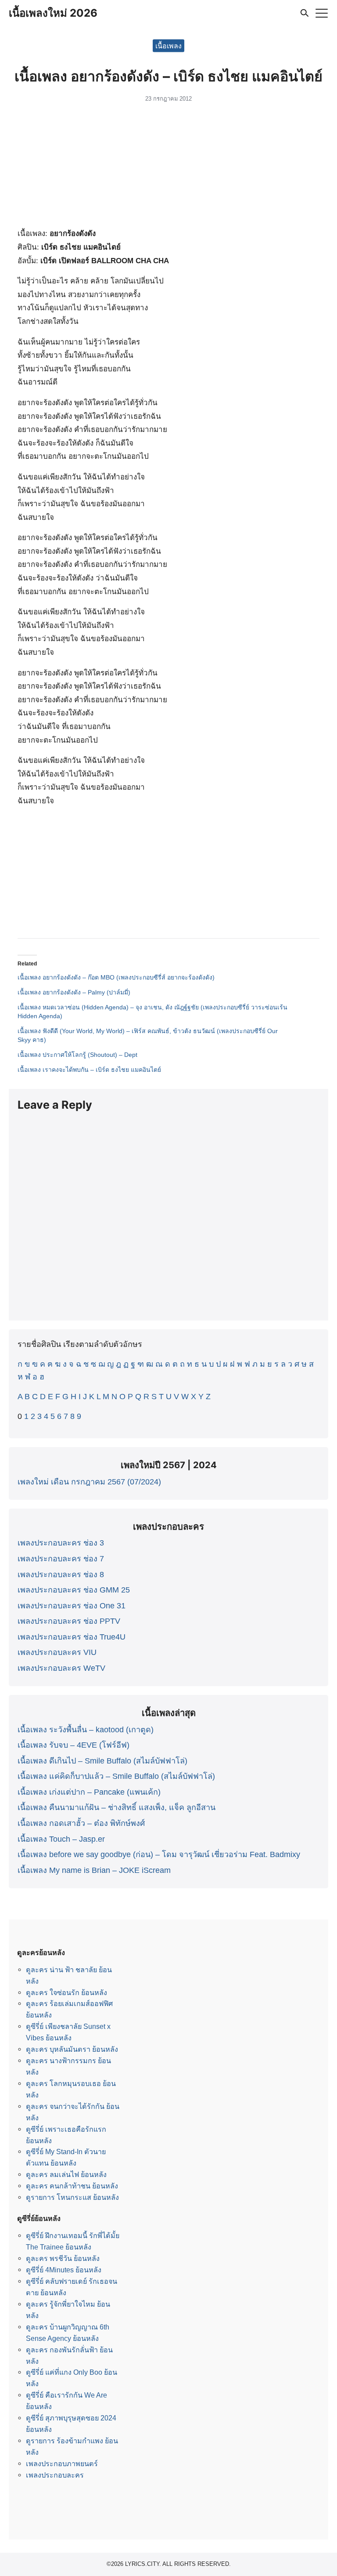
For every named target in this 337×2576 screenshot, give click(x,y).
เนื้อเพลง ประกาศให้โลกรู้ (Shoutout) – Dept (77, 1055)
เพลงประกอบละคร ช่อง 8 (61, 1575)
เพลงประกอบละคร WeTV (61, 1668)
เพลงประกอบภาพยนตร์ (62, 2464)
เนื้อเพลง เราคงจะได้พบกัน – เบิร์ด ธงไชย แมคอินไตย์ (89, 1070)
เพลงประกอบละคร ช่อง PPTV (69, 1621)
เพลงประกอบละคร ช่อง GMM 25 (74, 1590)
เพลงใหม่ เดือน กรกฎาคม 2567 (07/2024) (89, 1482)
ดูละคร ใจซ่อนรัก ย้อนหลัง (66, 1992)
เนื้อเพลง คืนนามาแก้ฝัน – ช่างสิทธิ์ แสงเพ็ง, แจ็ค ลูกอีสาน (117, 1807)
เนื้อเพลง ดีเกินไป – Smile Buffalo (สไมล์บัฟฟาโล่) (102, 1761)
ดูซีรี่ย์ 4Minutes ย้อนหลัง (64, 2270)
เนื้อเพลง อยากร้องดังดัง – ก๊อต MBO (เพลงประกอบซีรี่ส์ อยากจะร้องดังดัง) (116, 977)
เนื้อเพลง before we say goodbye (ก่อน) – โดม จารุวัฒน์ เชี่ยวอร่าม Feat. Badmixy (159, 1854)
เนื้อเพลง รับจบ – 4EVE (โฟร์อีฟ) (73, 1745)
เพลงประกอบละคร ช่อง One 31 (72, 1606)
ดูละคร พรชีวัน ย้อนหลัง (63, 2258)
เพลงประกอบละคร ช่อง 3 (61, 1543)
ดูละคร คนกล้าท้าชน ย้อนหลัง (72, 2186)
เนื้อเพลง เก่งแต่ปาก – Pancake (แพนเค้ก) (89, 1792)
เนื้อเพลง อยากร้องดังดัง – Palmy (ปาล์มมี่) (74, 992)
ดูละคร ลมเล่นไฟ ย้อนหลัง (66, 2174)
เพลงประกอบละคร (55, 2475)
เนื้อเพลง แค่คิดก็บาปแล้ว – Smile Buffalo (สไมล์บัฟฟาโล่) (116, 1776)
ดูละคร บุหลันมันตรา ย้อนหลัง (72, 2049)
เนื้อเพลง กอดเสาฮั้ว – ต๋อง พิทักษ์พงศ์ (81, 1823)
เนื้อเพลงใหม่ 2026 (53, 13)
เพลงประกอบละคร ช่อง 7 (61, 1559)
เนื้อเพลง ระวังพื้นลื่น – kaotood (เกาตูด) (86, 1730)
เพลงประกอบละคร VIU (57, 1652)
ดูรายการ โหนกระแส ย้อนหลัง (72, 2197)
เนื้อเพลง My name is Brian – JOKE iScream (94, 1870)
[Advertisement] (168, 168)
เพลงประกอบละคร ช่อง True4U (72, 1637)
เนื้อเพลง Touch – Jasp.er (61, 1839)
